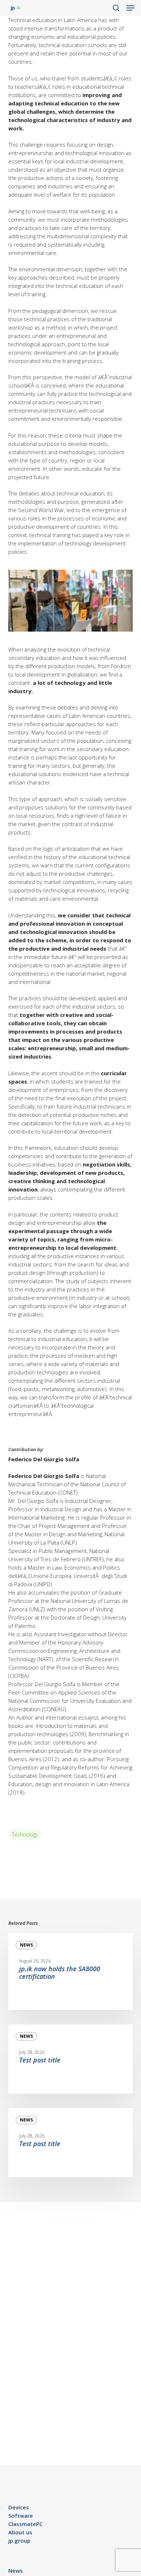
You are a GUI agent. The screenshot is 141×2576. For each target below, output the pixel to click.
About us (20, 2532)
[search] (116, 8)
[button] (131, 8)
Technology (25, 1834)
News (26, 1945)
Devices (19, 2507)
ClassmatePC (25, 2524)
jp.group (19, 2541)
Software (21, 2516)
